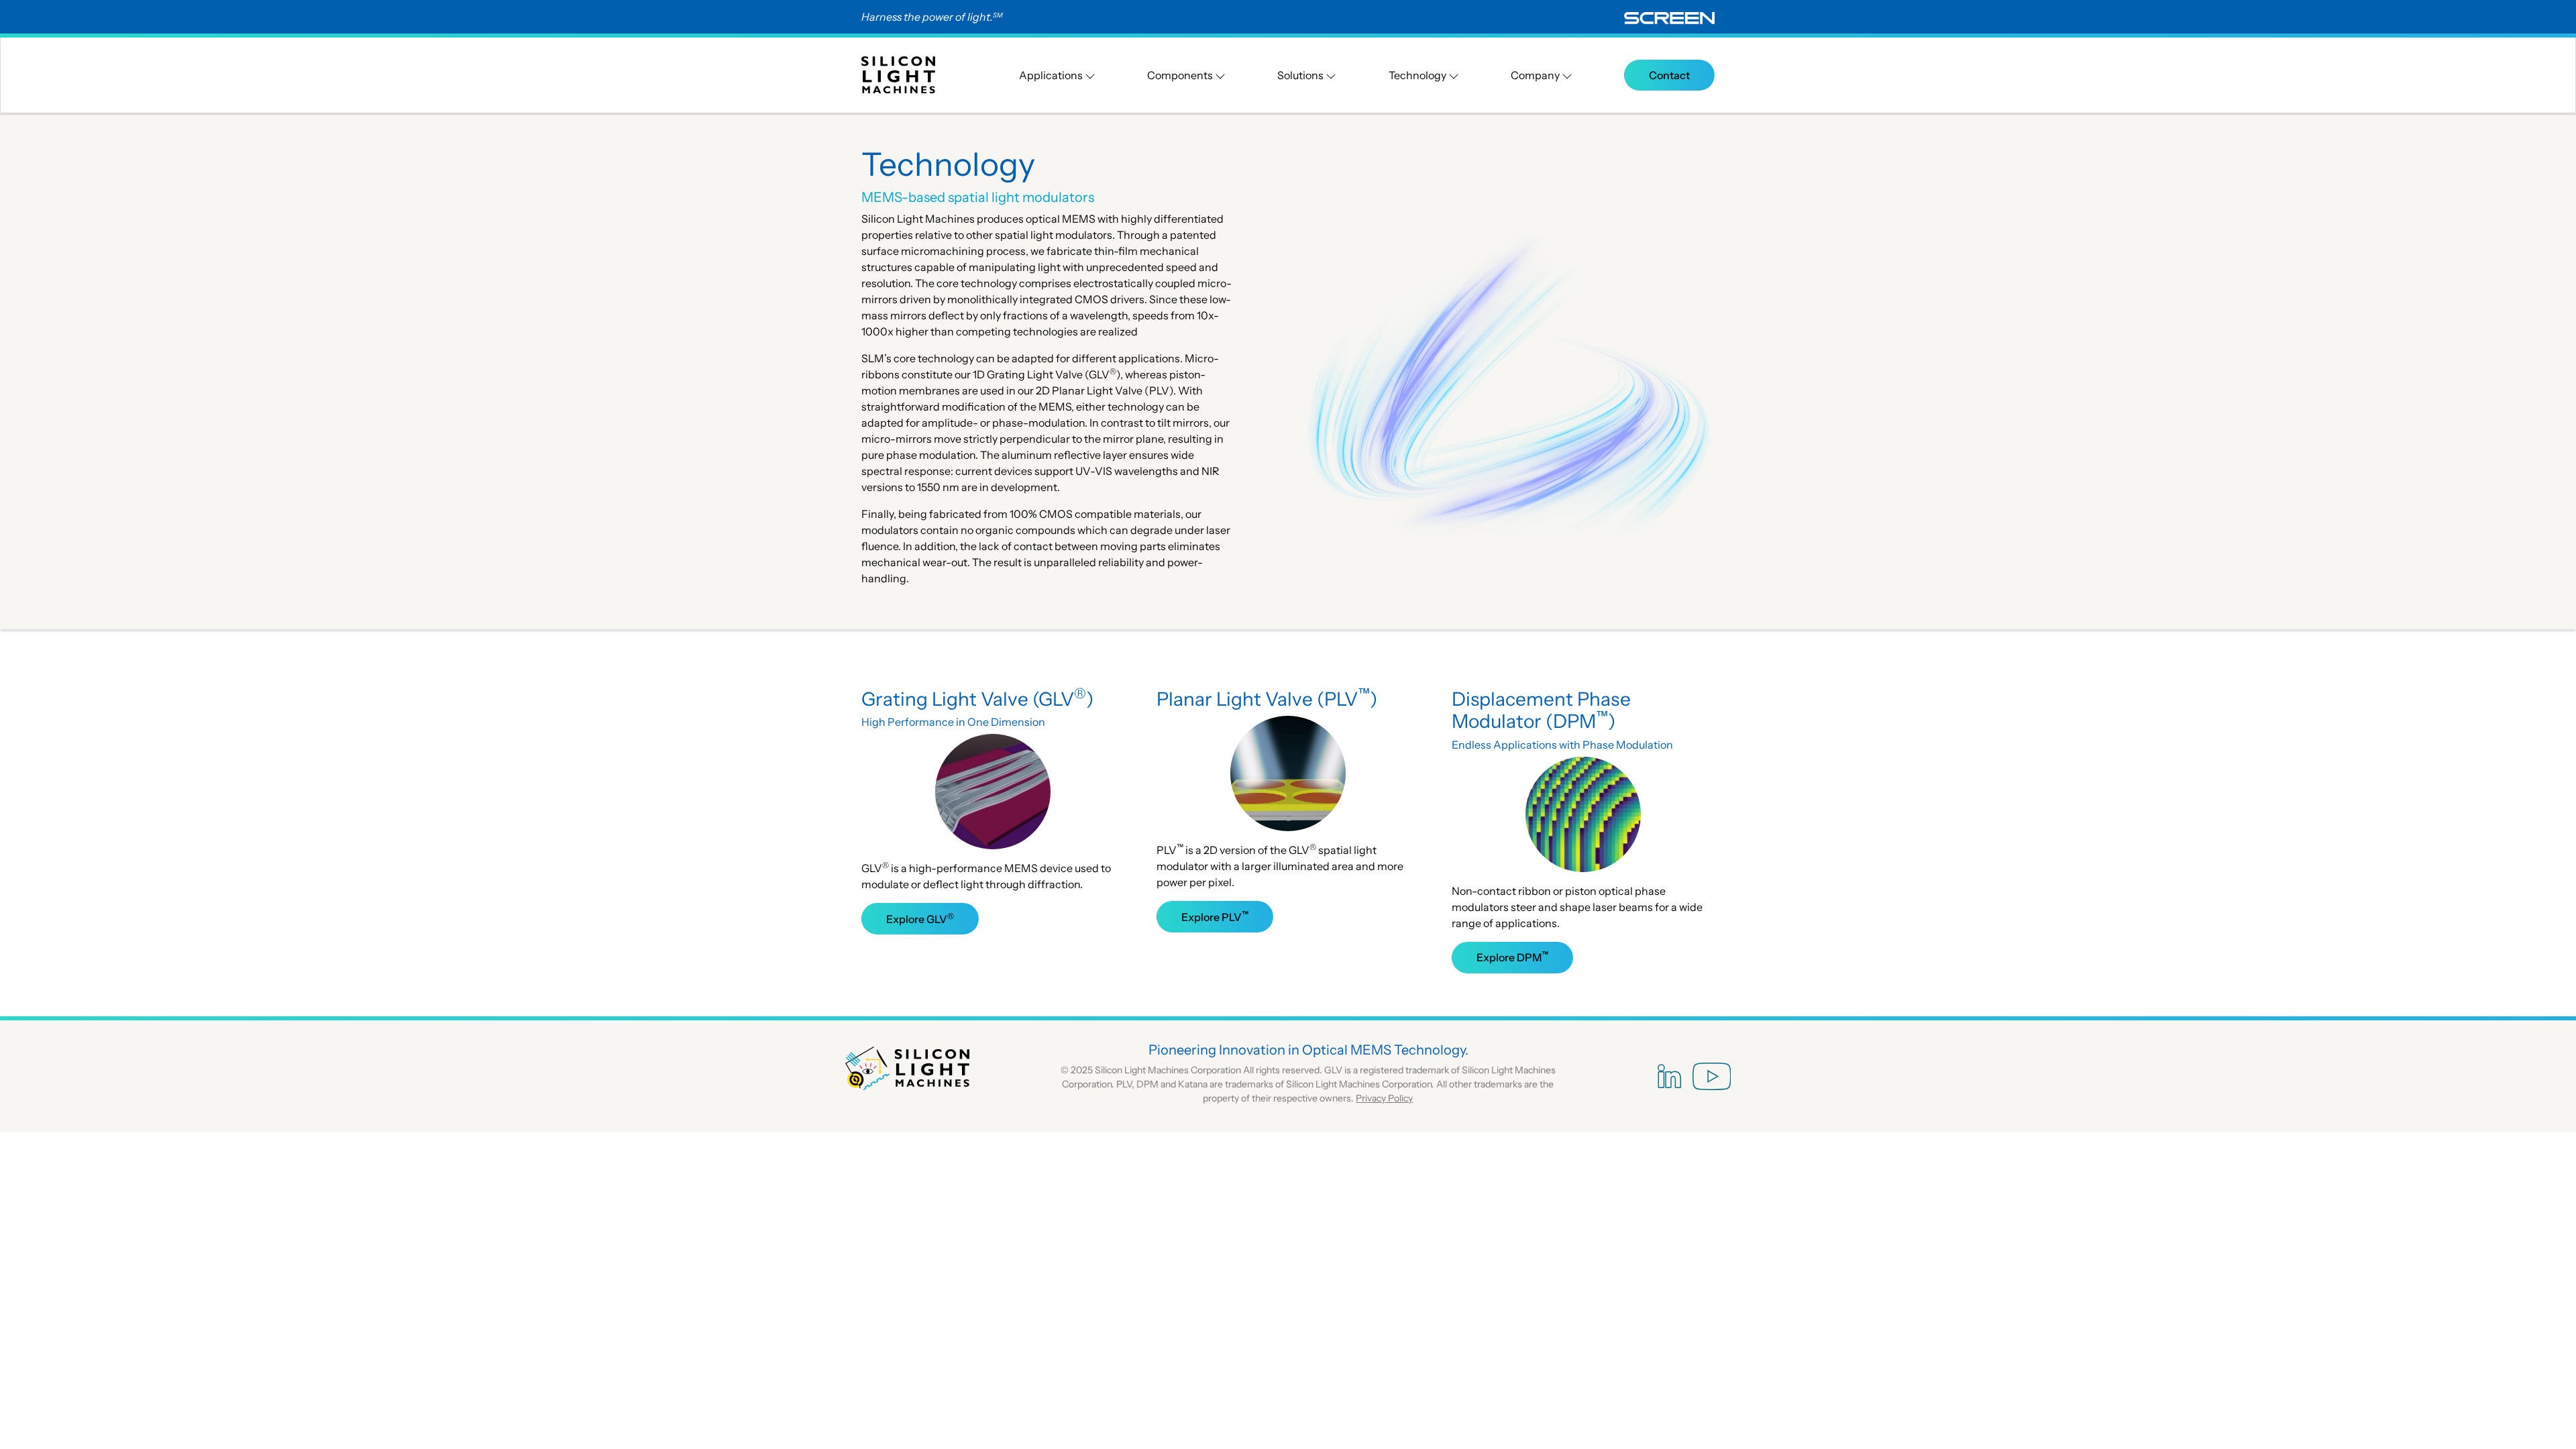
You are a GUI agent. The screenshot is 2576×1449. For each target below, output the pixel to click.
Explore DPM (1512, 957)
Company (1536, 75)
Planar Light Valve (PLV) (1267, 699)
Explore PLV (1215, 916)
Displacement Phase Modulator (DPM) (1541, 710)
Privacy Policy (1384, 1098)
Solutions (1301, 75)
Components (1181, 75)
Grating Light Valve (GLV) (977, 699)
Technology (1418, 75)
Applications (1052, 75)
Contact (1669, 75)
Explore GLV (920, 918)
